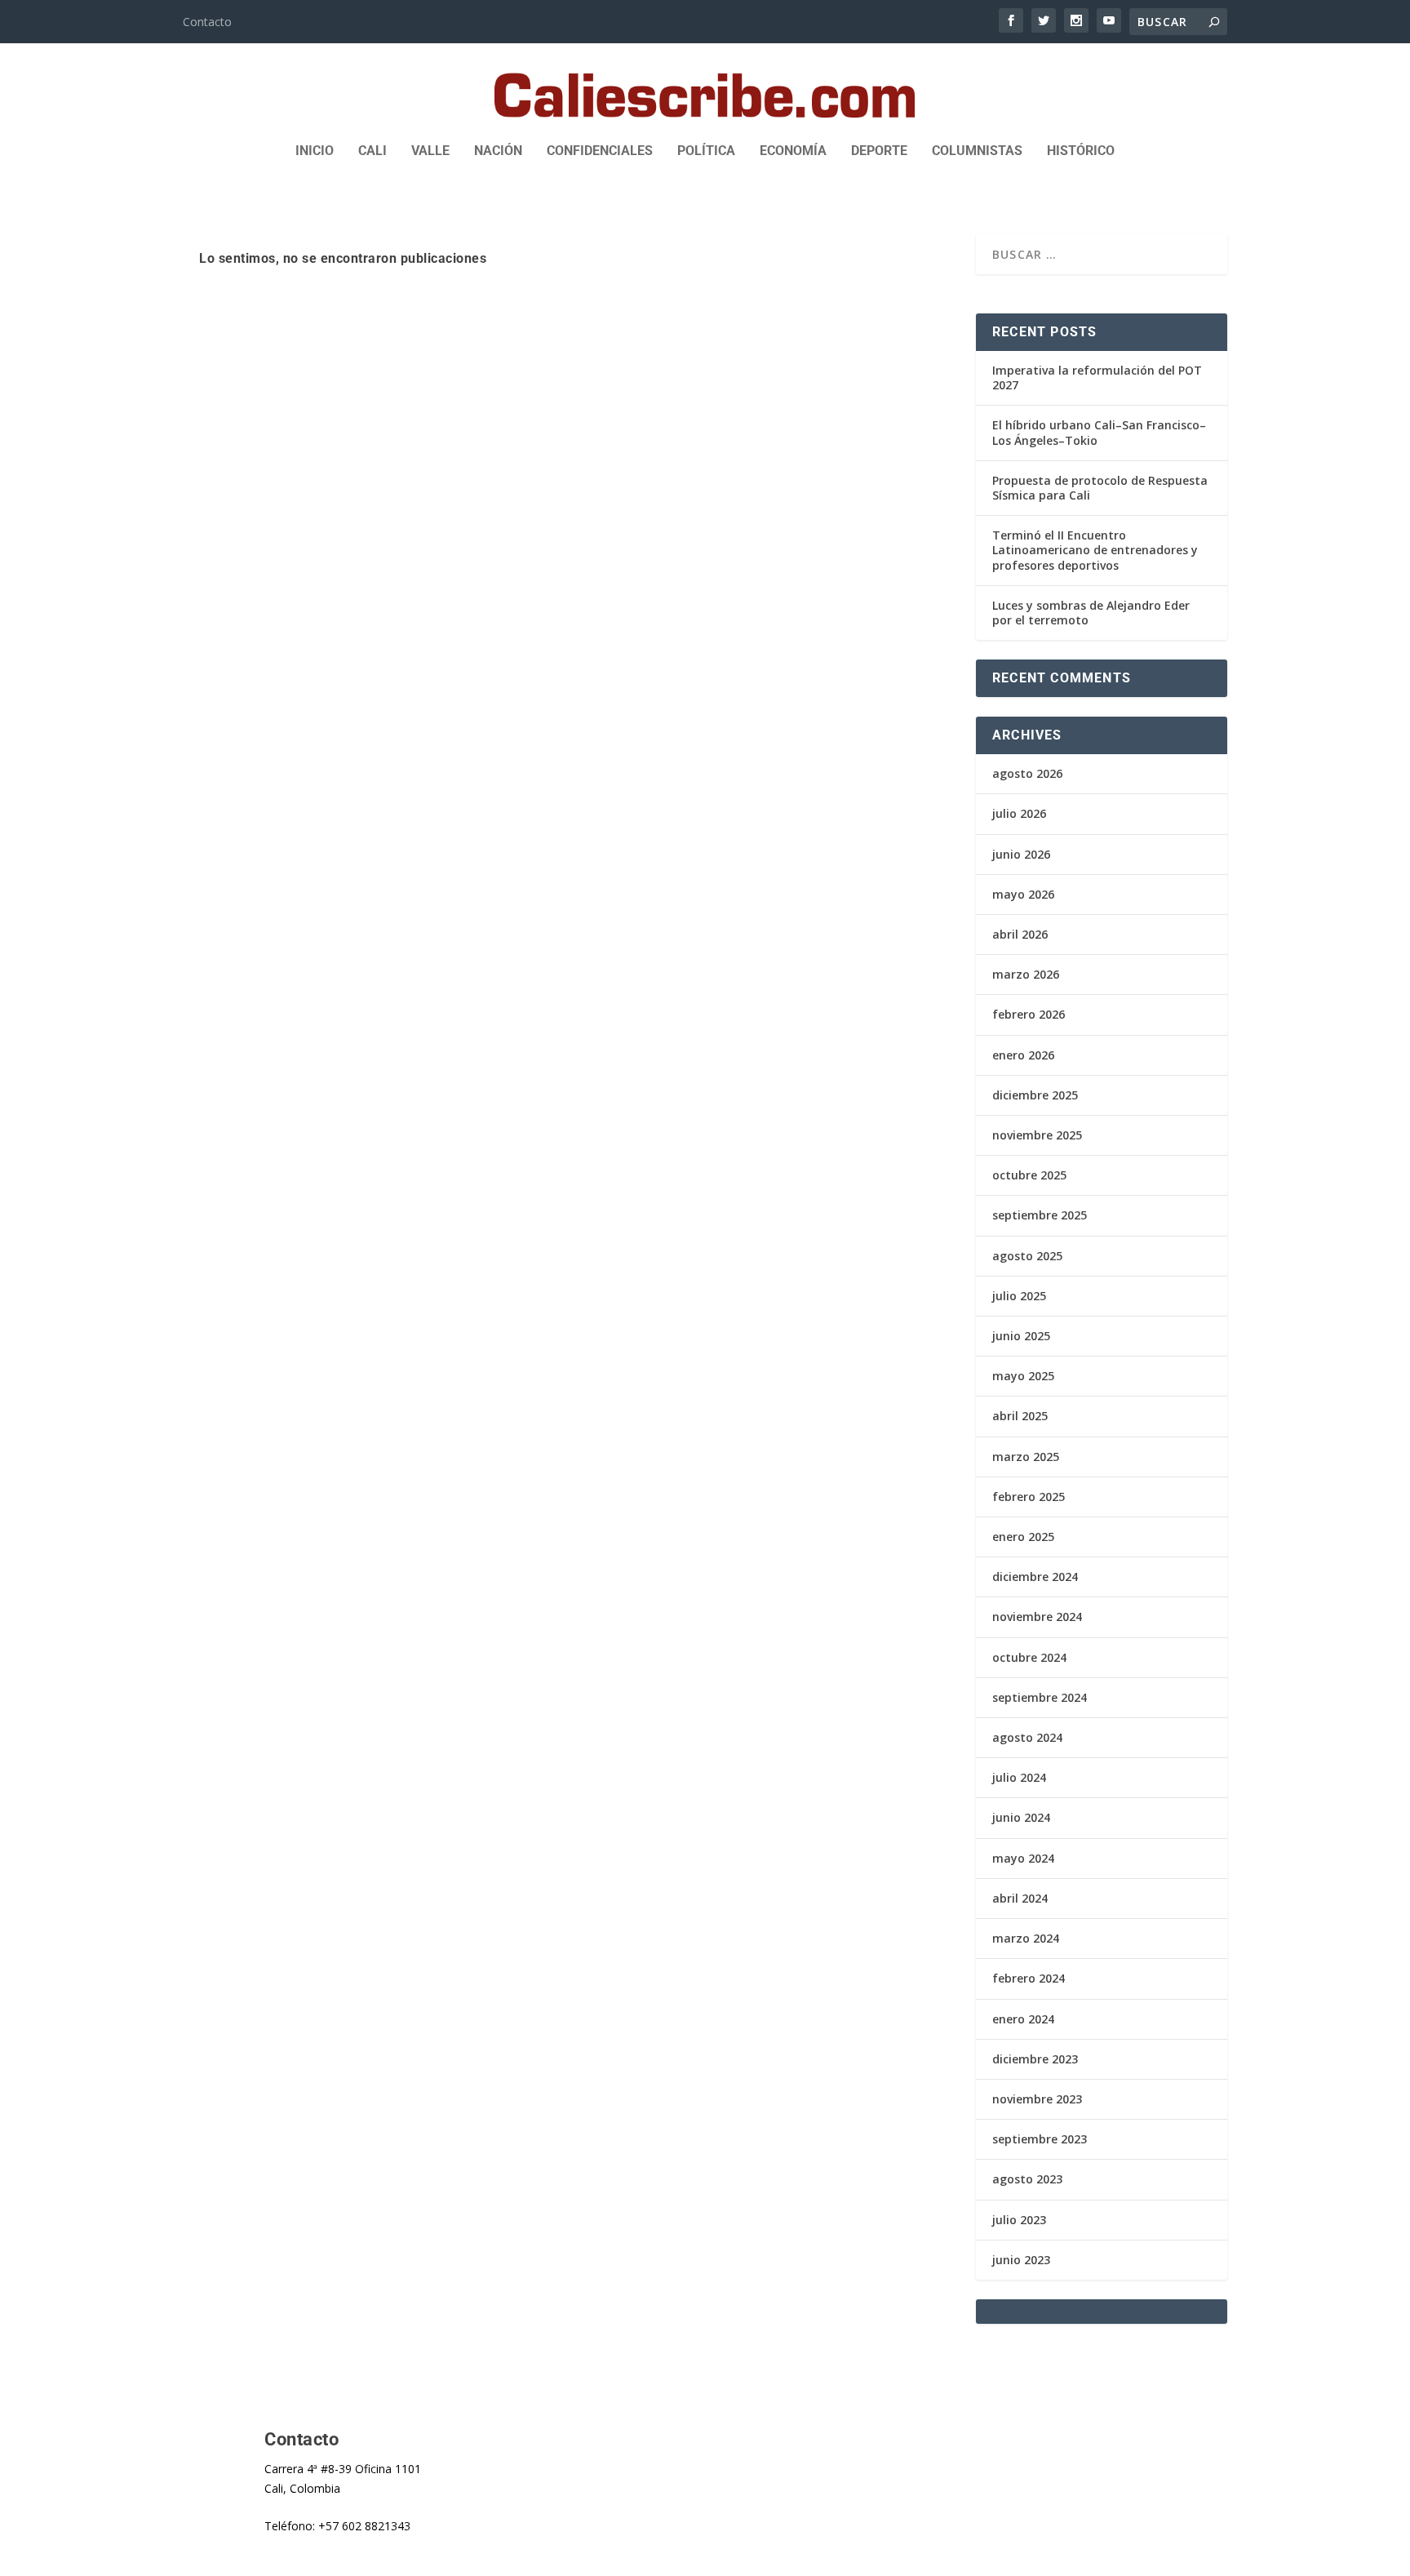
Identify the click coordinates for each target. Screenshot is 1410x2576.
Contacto (207, 22)
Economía (793, 151)
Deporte (879, 151)
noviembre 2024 (1037, 1617)
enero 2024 (1023, 2019)
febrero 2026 (1029, 1014)
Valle (430, 151)
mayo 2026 (1023, 894)
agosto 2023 (1027, 2179)
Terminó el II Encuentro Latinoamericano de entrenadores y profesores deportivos (1095, 550)
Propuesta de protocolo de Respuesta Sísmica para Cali (1100, 488)
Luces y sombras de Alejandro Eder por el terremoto (1091, 613)
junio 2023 (1021, 2260)
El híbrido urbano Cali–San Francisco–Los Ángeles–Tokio (1099, 432)
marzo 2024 (1026, 1938)
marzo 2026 (1026, 974)
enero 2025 (1023, 1537)
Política (706, 151)
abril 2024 (1020, 1898)
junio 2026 (1021, 854)
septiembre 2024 (1040, 1697)
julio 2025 (1019, 1296)
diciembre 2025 (1035, 1095)
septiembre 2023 (1040, 2139)
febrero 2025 (1029, 1497)
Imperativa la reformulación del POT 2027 (1097, 378)
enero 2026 (1023, 1055)
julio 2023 (1019, 2220)
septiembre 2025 (1040, 1215)
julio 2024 (1019, 1777)
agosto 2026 (1027, 773)
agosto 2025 (1027, 1256)
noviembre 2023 (1037, 2099)
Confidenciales (600, 151)
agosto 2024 (1027, 1737)
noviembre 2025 (1037, 1135)
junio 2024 (1021, 1817)
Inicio (315, 151)
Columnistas (977, 151)
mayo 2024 (1023, 1858)
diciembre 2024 (1035, 1577)
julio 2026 (1019, 813)
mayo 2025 (1023, 1376)
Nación (498, 151)
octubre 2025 (1029, 1175)
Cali (372, 151)
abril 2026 (1020, 934)
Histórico (1081, 151)
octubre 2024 (1029, 1657)
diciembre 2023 (1035, 2059)
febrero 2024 (1029, 1978)
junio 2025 (1021, 1336)
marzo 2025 (1026, 1457)
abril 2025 (1020, 1416)
